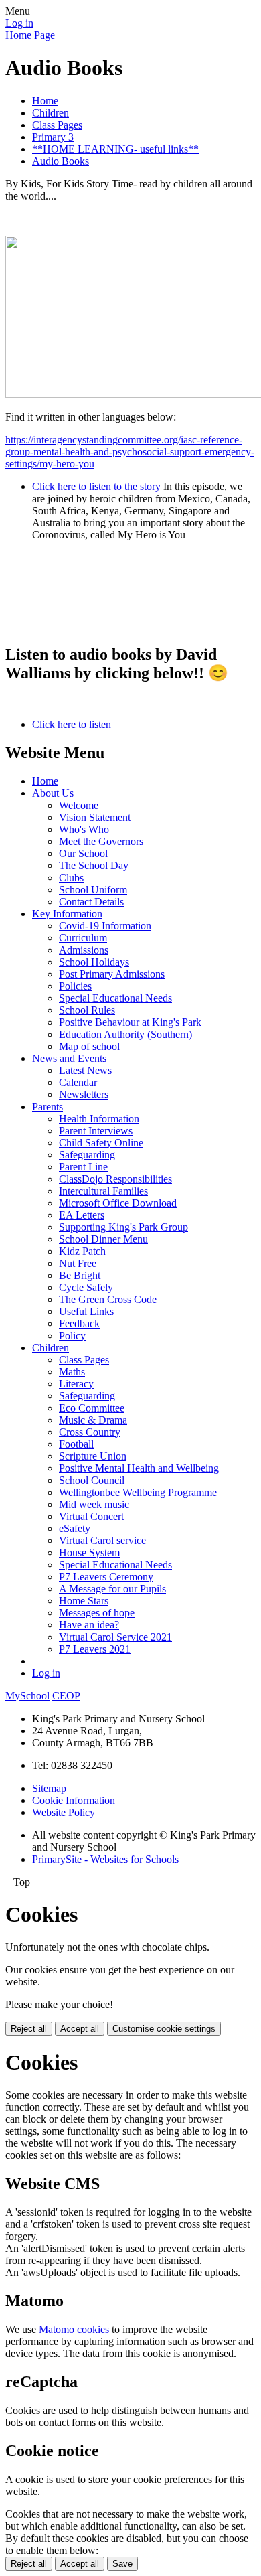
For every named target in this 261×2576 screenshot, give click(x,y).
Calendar (78, 1082)
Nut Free (78, 1263)
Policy (72, 1336)
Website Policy (64, 1812)
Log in (19, 23)
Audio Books (61, 161)
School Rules (87, 1010)
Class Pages (57, 125)
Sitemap (49, 1788)
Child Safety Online (101, 1143)
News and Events (69, 1058)
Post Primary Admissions (112, 974)
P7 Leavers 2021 (95, 1649)
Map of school (89, 1046)
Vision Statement (95, 817)
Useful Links (86, 1311)
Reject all (29, 2029)
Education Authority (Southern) (125, 1034)
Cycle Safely (86, 1287)
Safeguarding (87, 1155)
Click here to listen (72, 724)
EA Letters (82, 1215)
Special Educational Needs (115, 998)
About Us (53, 793)
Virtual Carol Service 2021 (115, 1637)
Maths (72, 1372)
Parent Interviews (96, 1131)
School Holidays (94, 962)
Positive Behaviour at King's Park (130, 1022)
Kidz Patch (82, 1251)
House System (89, 1552)
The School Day (94, 865)
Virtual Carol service (102, 1540)
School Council (92, 1480)
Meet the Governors (101, 841)
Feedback (79, 1323)
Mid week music (94, 1504)
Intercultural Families (103, 1191)
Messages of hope (97, 1613)
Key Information (67, 914)
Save (122, 2564)
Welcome (79, 805)
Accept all (80, 2029)
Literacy (76, 1384)
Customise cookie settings (164, 2029)
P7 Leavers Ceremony (106, 1577)
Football (76, 1444)
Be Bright (80, 1275)
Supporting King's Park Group (123, 1227)
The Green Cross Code (108, 1299)
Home (45, 101)
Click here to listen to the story (96, 486)
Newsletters (84, 1094)
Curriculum (83, 938)
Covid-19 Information (105, 926)
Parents (48, 1107)
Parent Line (83, 1167)
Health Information (99, 1119)
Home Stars (84, 1601)
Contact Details (91, 902)
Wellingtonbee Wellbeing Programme (138, 1492)
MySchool (27, 1696)
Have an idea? (89, 1625)
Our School (83, 853)
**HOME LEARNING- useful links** (115, 149)
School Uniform (93, 890)
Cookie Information (74, 1800)
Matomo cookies (74, 2329)
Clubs (71, 878)
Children (51, 113)
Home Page (30, 35)
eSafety (75, 1528)
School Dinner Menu (103, 1239)
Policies (75, 986)
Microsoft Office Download (118, 1203)
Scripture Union (93, 1456)
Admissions (84, 950)
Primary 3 (53, 137)
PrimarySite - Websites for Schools (105, 1859)
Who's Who (84, 829)
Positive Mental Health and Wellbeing (139, 1468)
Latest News (85, 1070)
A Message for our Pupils (112, 1589)
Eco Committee (92, 1408)
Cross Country (90, 1432)
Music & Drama (93, 1420)
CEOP (66, 1696)
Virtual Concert (91, 1516)
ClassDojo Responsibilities (115, 1179)
